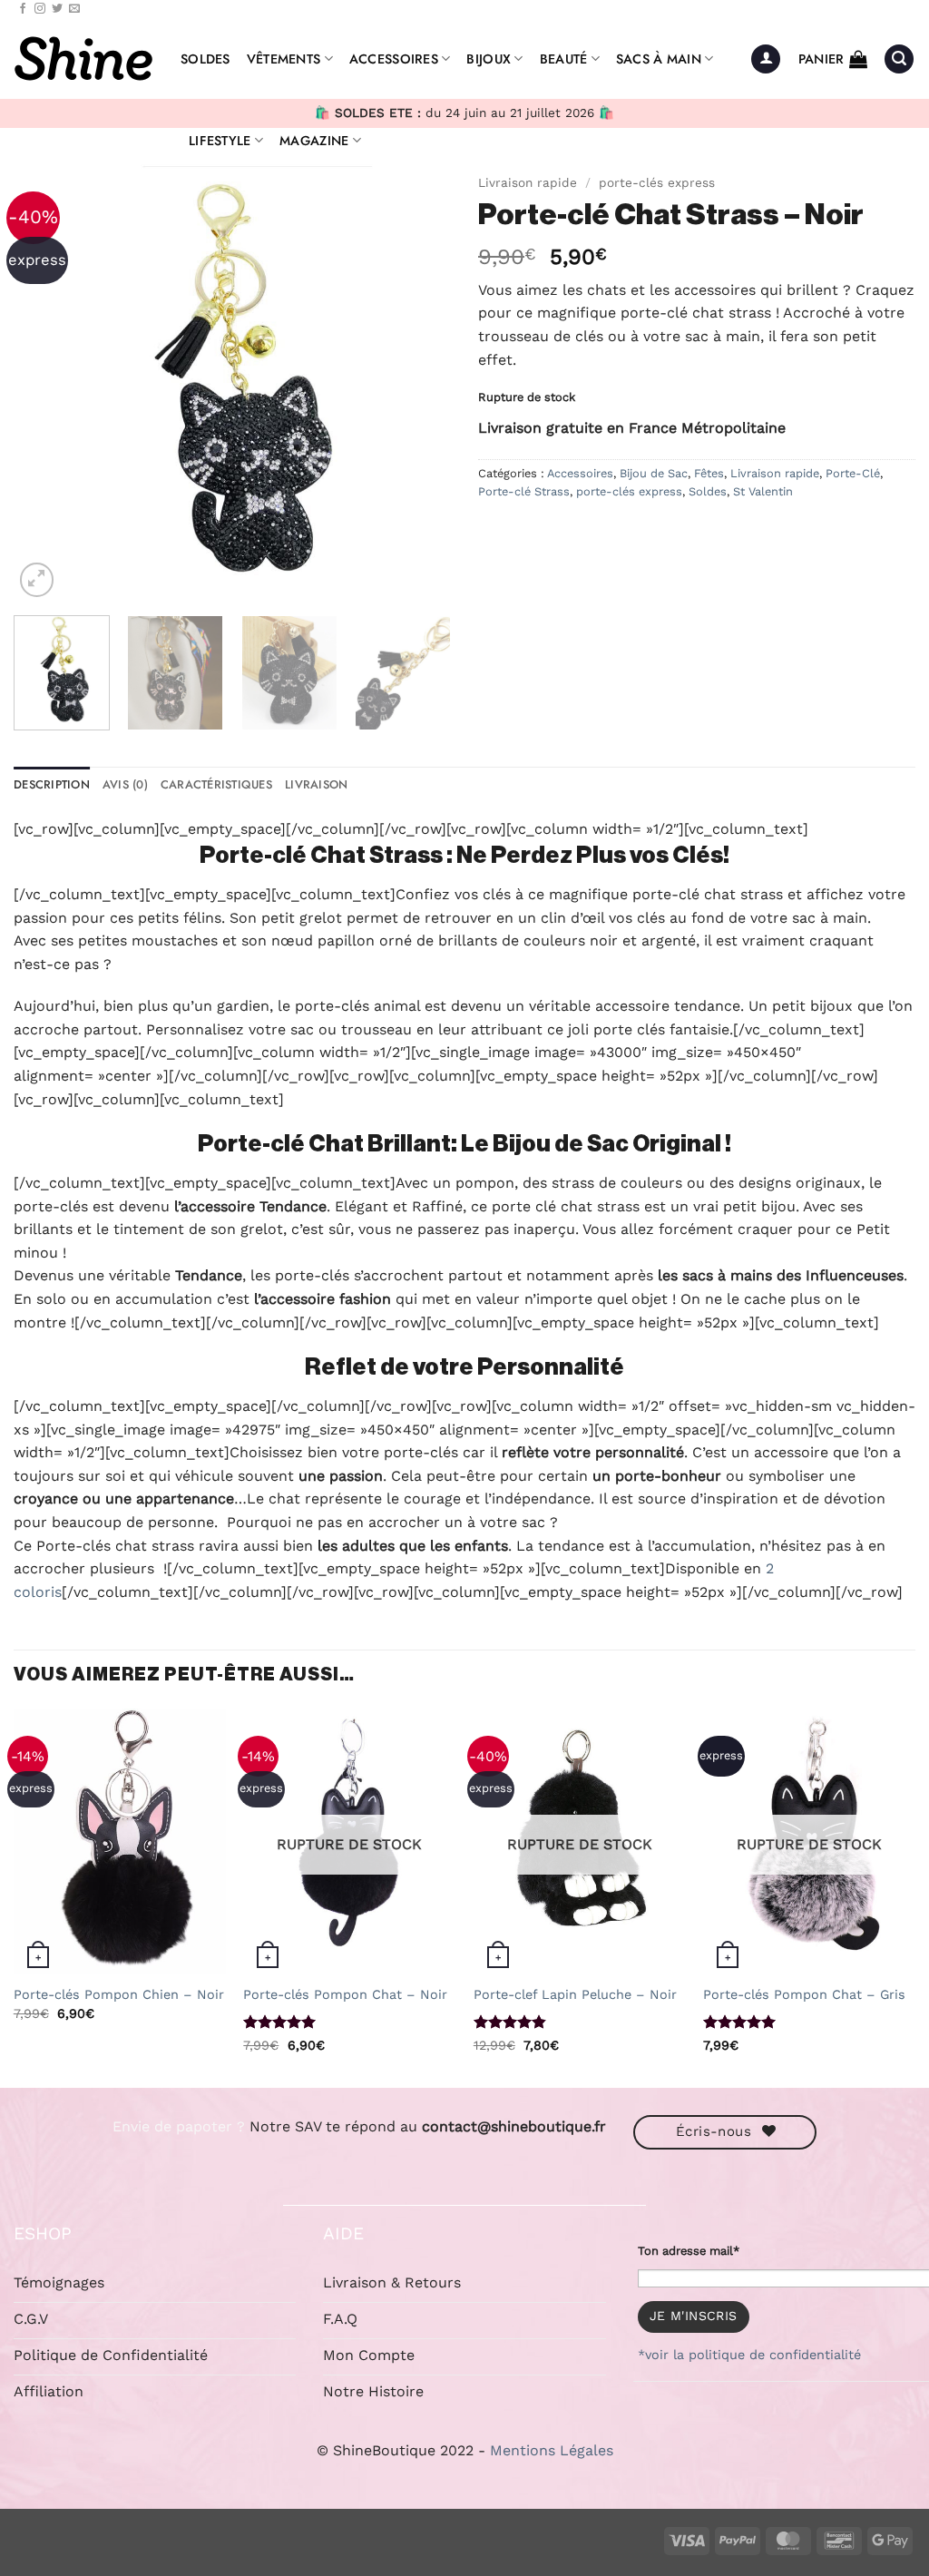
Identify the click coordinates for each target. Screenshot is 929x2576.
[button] (766, 59)
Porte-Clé (853, 473)
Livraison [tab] (316, 784)
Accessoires (394, 59)
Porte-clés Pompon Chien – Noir (119, 1994)
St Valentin (763, 491)
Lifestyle (220, 141)
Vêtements (284, 59)
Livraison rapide (528, 182)
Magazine (314, 141)
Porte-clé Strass (524, 491)
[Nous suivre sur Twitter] (57, 9)
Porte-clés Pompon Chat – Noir (345, 1994)
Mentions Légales (552, 2450)
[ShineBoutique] (83, 59)
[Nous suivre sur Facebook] (23, 9)
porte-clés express (657, 182)
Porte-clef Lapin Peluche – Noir (575, 1994)
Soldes (205, 59)
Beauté (564, 59)
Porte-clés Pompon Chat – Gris (804, 1994)
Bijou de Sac (654, 473)
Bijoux (489, 59)
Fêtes (709, 473)
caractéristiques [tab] (216, 784)
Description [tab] (52, 784)
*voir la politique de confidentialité (749, 2355)
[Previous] (45, 383)
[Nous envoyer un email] (74, 9)
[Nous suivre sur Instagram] (40, 9)
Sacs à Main (659, 59)
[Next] (419, 383)
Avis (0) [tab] (125, 784)
